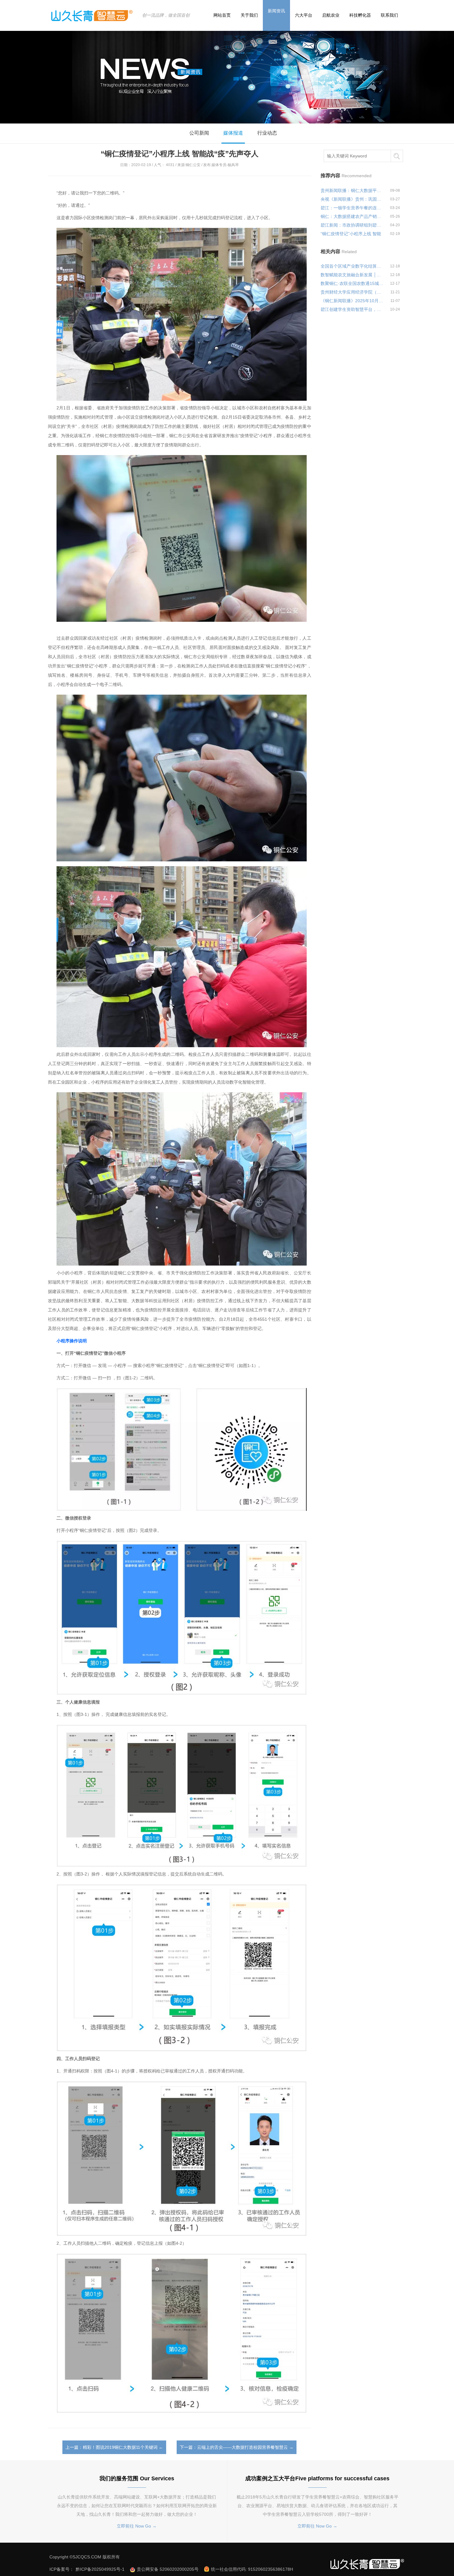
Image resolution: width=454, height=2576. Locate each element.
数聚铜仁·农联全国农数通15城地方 (352, 283)
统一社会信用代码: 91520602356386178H (252, 2569)
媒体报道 (233, 133)
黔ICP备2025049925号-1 (101, 2569)
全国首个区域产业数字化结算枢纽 (352, 266)
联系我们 (389, 15)
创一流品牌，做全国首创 (166, 15)
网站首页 (222, 15)
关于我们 (249, 15)
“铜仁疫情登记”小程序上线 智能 (351, 234)
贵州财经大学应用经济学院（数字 (352, 292)
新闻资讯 (276, 11)
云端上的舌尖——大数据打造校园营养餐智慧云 (242, 2447)
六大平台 (304, 15)
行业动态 (267, 133)
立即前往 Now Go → (137, 2526)
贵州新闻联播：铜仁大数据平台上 (352, 190)
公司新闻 (199, 133)
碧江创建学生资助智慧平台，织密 (352, 309)
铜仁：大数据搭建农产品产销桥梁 (352, 216)
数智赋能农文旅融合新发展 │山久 (352, 275)
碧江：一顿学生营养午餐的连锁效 (352, 208)
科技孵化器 (360, 15)
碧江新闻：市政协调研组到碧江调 (352, 225)
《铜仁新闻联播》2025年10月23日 (352, 301)
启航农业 (331, 15)
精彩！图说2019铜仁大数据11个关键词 (120, 2447)
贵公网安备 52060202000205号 (168, 2569)
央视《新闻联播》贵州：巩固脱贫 (352, 199)
